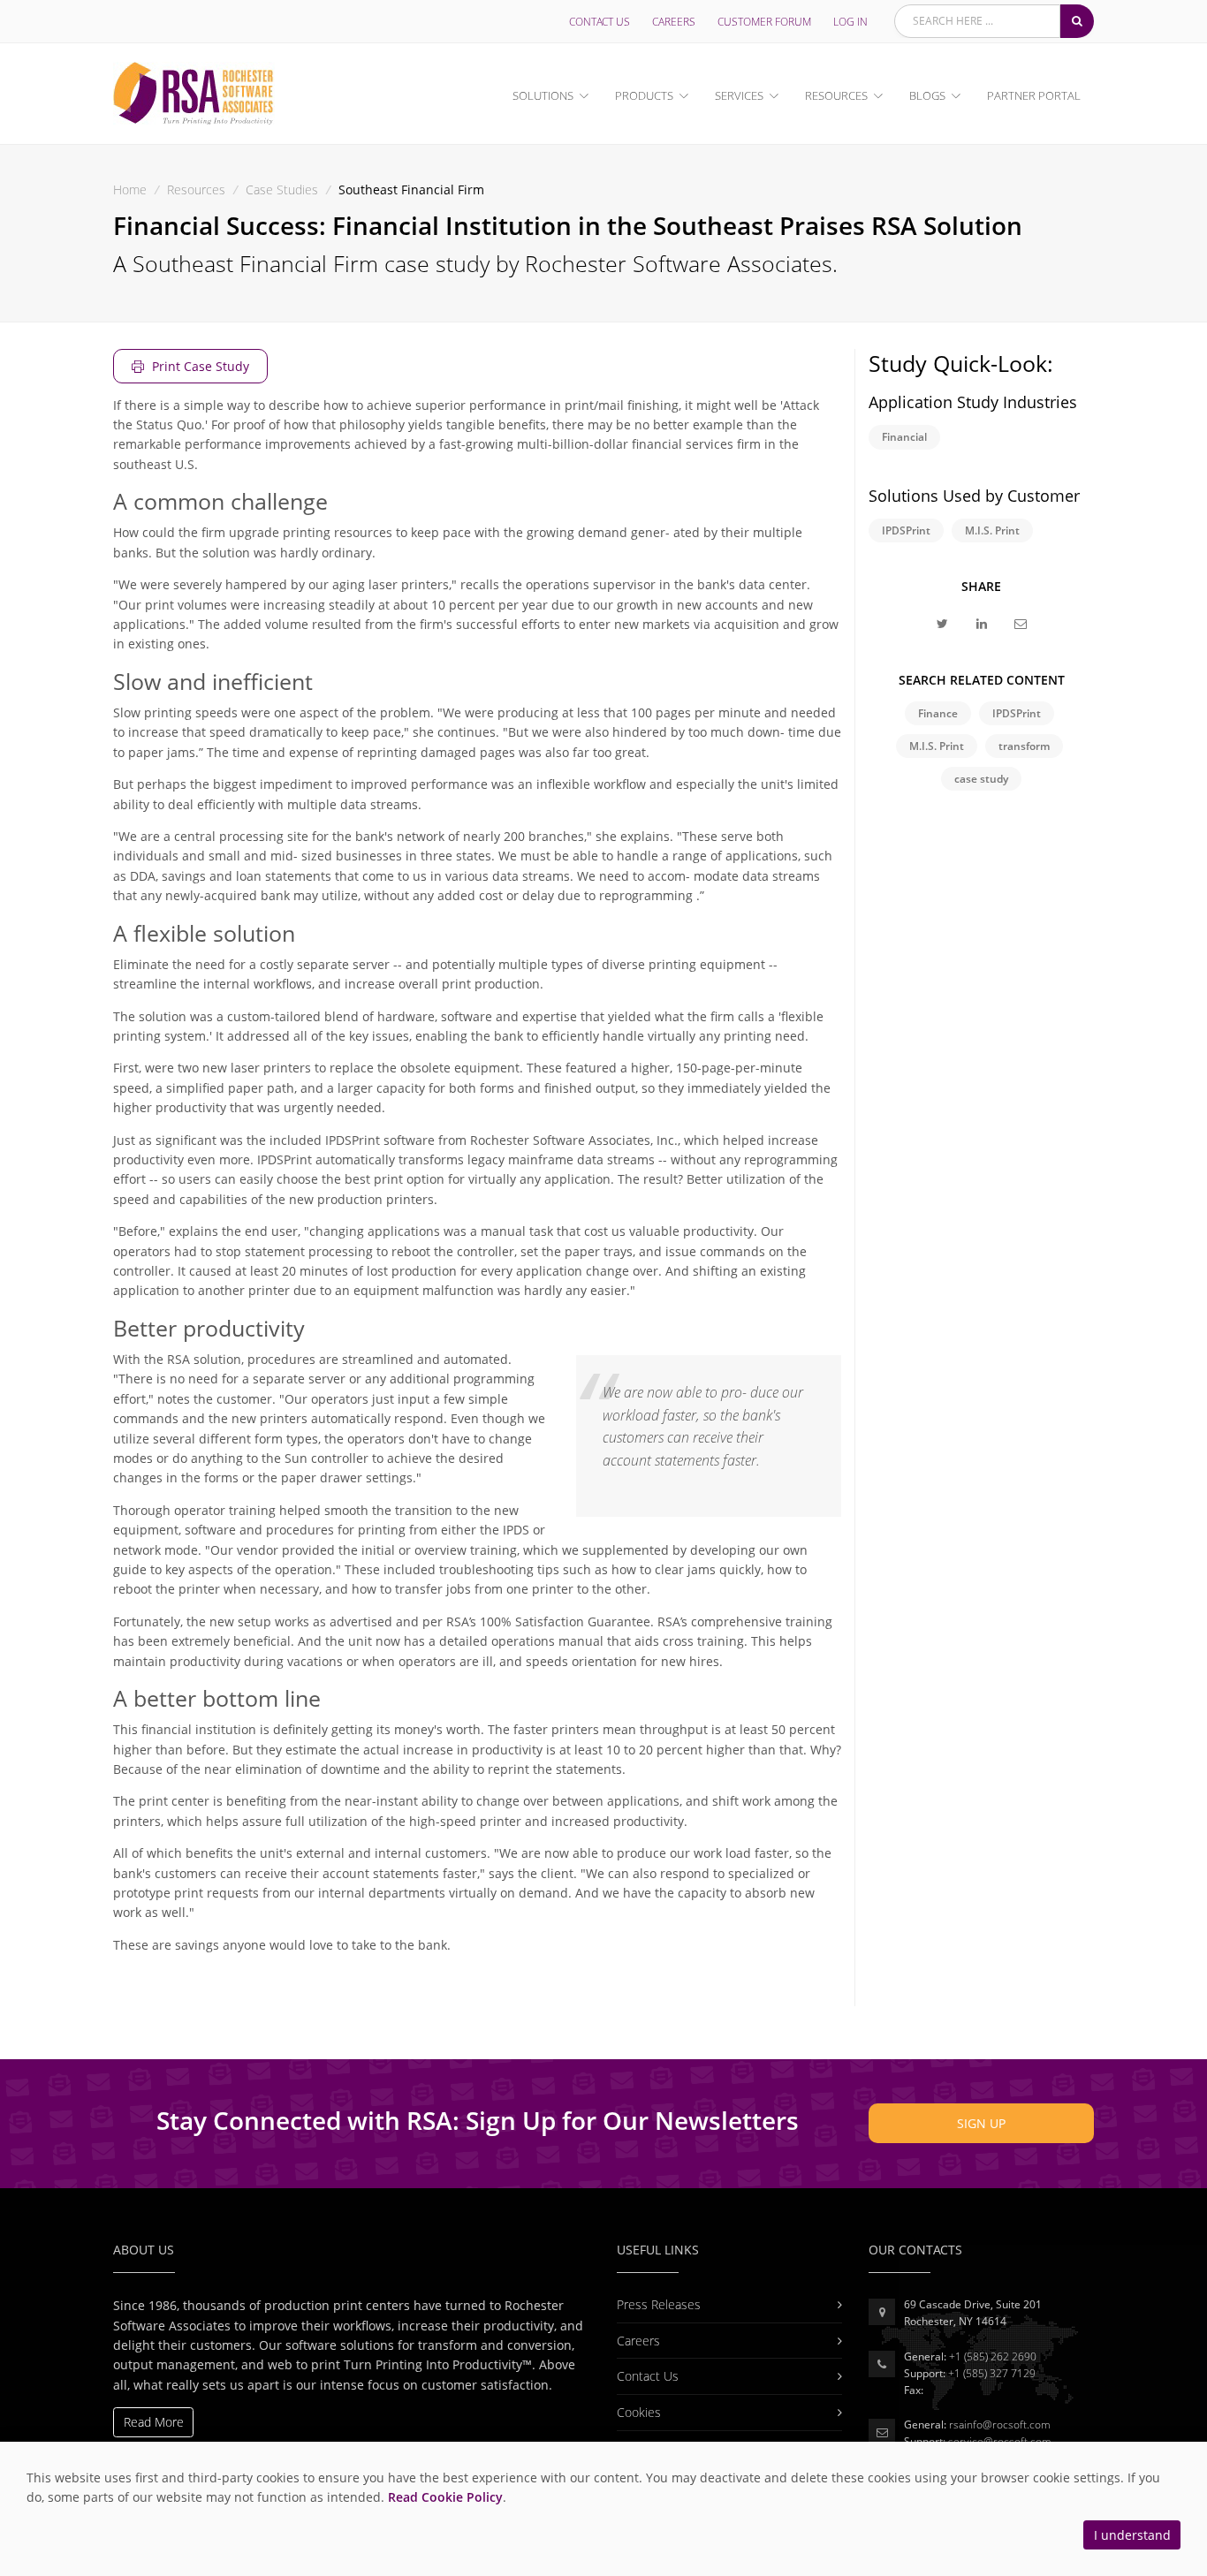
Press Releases (659, 2304)
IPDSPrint (906, 530)
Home (130, 189)
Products (644, 95)
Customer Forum (764, 22)
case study (981, 779)
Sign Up (981, 2123)
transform (1024, 746)
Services (739, 95)
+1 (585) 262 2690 (993, 2356)
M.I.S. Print (992, 530)
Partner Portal (1034, 95)
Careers (674, 22)
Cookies (639, 2412)
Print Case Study (199, 366)
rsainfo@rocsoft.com (1000, 2424)
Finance (938, 713)
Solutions (543, 95)
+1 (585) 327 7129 (992, 2373)
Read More (154, 2422)
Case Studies (282, 189)
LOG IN (850, 22)
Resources (836, 95)
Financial (904, 437)
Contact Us (600, 22)
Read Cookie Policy (445, 2497)
